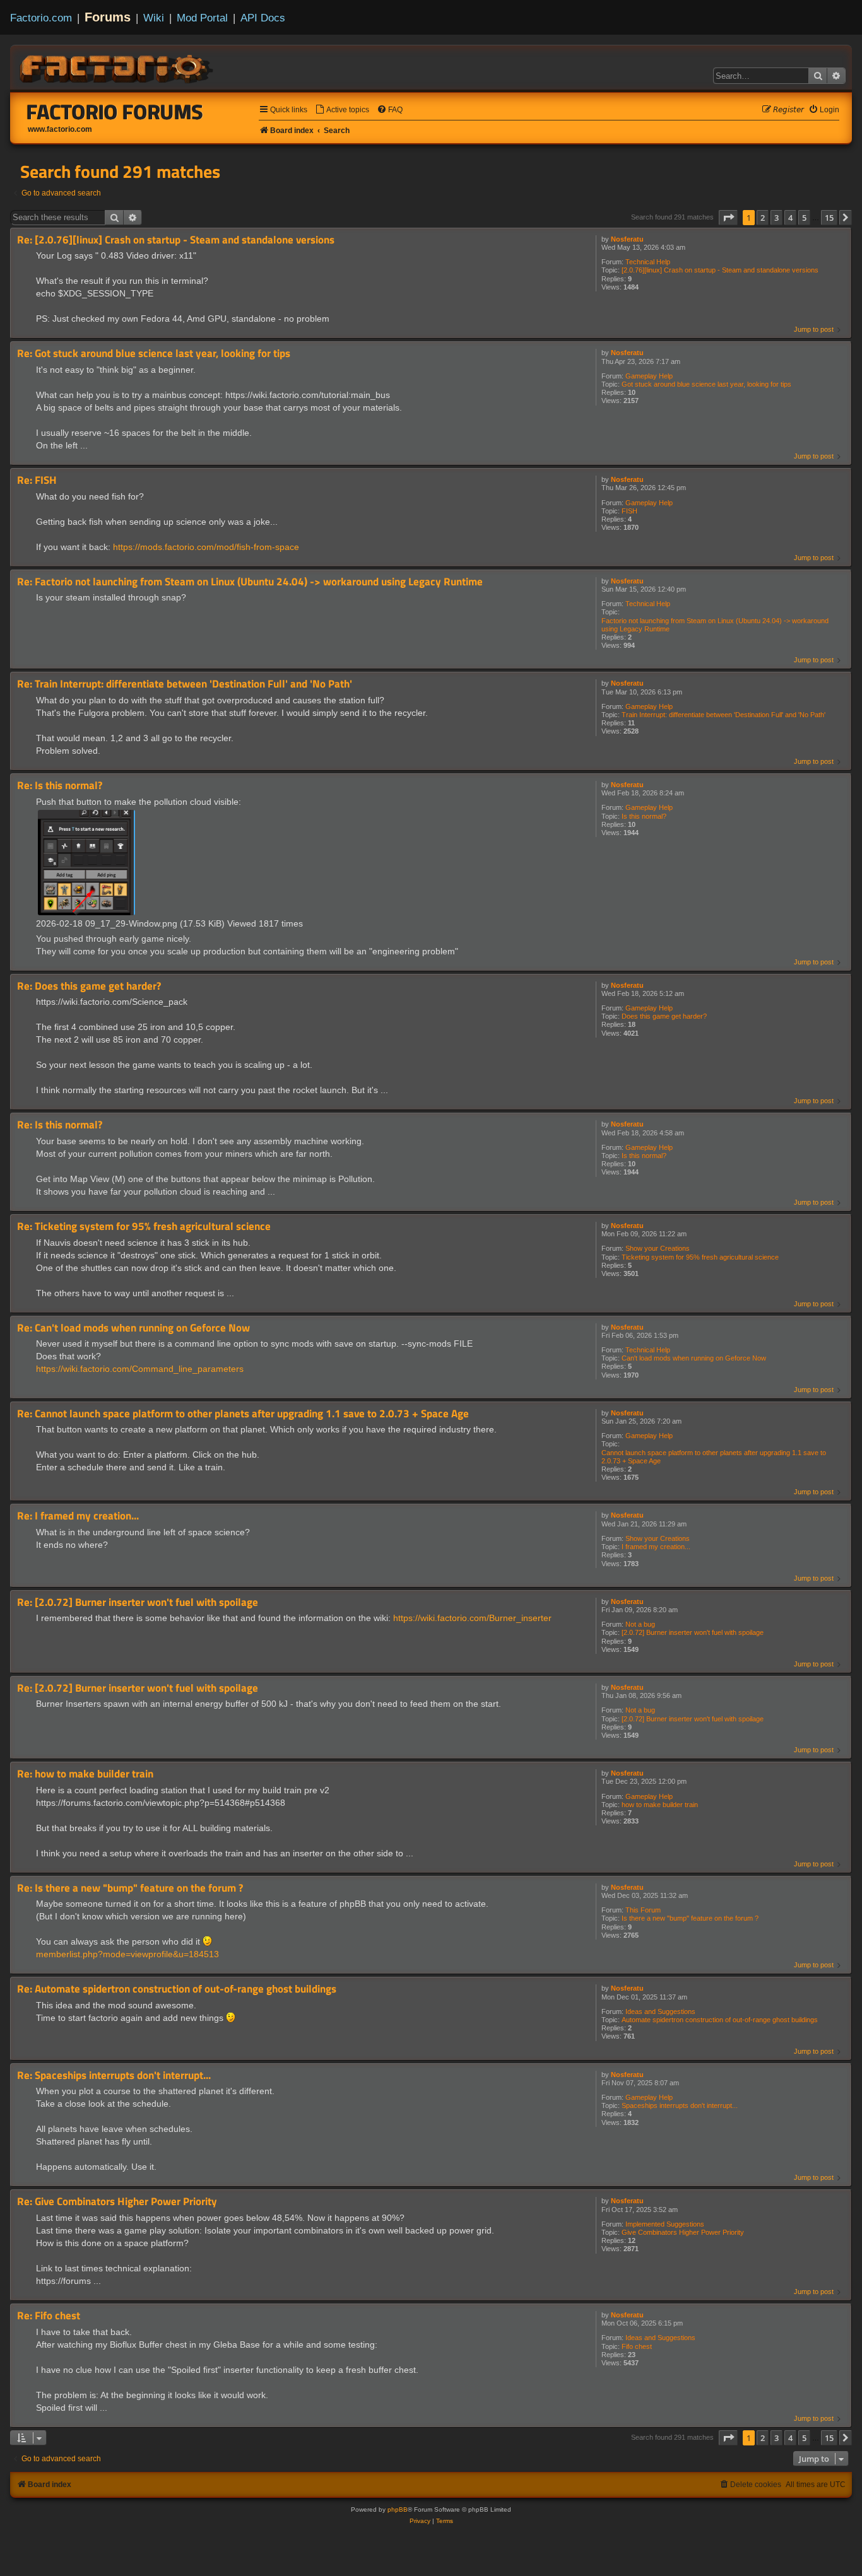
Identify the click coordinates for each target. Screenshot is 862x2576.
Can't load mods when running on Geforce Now (694, 1358)
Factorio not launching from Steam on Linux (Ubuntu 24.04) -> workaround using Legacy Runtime (715, 625)
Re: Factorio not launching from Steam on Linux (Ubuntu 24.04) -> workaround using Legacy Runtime (250, 582)
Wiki (154, 18)
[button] (728, 218)
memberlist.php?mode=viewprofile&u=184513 (127, 1954)
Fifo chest (637, 2346)
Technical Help (648, 262)
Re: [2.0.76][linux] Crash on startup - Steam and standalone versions (176, 240)
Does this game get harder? (664, 1016)
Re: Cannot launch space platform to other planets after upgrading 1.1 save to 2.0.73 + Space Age (243, 1414)
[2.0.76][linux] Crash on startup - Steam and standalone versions (720, 270)
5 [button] (804, 218)
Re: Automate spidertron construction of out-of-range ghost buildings (177, 1989)
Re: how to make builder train (85, 1774)
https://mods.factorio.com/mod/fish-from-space (206, 547)
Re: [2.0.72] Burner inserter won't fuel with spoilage (138, 1602)
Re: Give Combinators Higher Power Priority (117, 2202)
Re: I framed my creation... (78, 1516)
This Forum (643, 1910)
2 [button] (763, 218)
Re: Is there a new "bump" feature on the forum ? (130, 1888)
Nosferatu (627, 239)
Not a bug (640, 1624)
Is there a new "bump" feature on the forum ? (690, 1918)
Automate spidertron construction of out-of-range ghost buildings (720, 2020)
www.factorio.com (60, 129)
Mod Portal (202, 18)
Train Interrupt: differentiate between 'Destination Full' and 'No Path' (723, 715)
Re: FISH (37, 480)
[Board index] (117, 67)
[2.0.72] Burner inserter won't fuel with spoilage (693, 1632)
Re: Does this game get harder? (89, 986)
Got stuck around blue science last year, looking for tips (706, 384)
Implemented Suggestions (665, 2224)
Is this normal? (644, 816)
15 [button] (829, 218)
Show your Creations (658, 1248)
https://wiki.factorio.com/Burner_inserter (472, 1618)
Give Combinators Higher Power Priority (683, 2232)
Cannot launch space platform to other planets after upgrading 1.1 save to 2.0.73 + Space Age (714, 1457)
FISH (629, 511)
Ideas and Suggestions (660, 2011)
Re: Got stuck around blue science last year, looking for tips (154, 354)
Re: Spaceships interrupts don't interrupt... (114, 2075)
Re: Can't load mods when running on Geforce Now (133, 1328)
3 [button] (776, 218)
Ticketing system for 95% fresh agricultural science (700, 1257)
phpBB (398, 2509)
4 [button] (790, 218)
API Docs (263, 18)
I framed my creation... (656, 1547)
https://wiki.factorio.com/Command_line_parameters (140, 1369)
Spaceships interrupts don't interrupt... (680, 2105)
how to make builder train (660, 1805)
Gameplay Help (649, 376)
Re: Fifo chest (49, 2316)
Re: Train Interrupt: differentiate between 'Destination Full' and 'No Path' (185, 684)
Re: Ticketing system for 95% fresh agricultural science (144, 1227)
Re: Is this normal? (60, 786)
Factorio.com (41, 18)
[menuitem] (342, 110)
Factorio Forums (115, 112)
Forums (108, 17)
